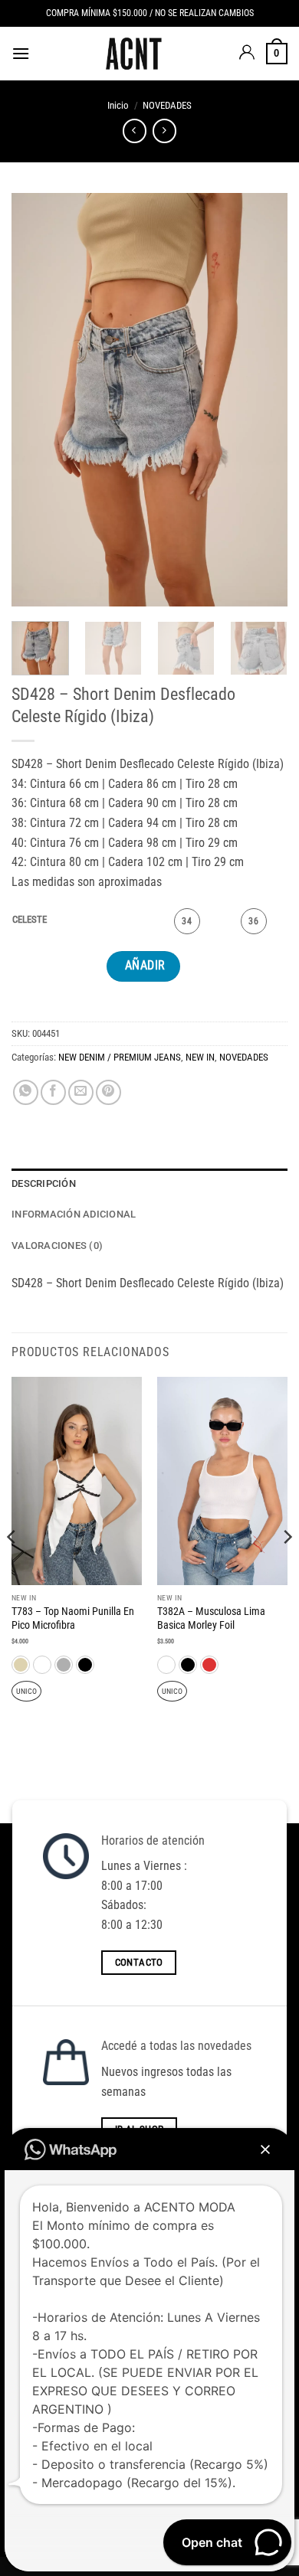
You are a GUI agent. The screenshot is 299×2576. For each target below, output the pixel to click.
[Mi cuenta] (247, 54)
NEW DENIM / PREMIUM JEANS (120, 1057)
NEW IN (200, 1057)
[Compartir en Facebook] (53, 1092)
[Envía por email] (81, 1092)
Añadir (145, 966)
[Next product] (135, 131)
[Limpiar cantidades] (58, 920)
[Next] (263, 400)
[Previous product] (164, 131)
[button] (21, 53)
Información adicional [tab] (74, 1214)
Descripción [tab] (44, 1183)
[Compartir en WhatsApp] (26, 1092)
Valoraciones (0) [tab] (57, 1246)
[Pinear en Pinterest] (108, 1092)
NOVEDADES (167, 105)
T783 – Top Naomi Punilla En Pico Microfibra (73, 1618)
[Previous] (36, 400)
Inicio (118, 105)
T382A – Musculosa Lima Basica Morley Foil (211, 1618)
